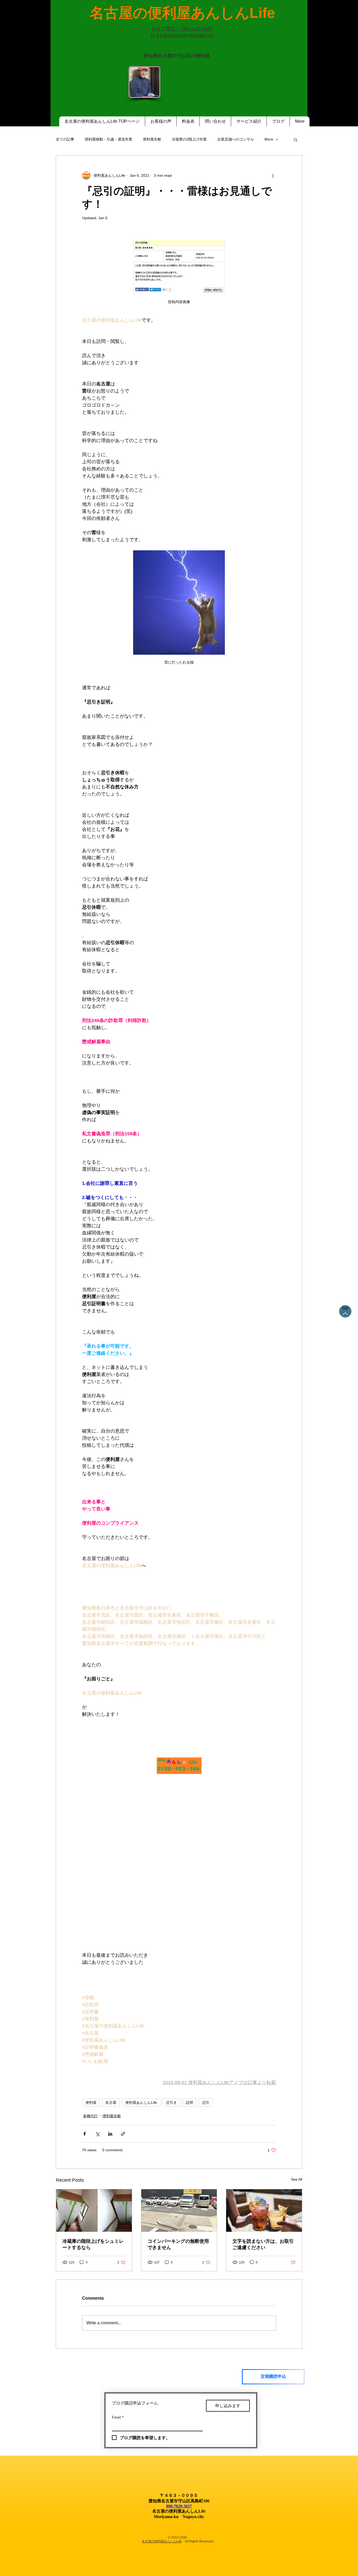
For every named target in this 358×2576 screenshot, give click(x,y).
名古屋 (111, 2102)
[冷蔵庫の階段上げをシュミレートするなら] (94, 2211)
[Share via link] (123, 2134)
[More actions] (273, 175)
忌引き (171, 2102)
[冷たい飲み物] (264, 2211)
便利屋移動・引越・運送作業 (109, 139)
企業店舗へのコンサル (236, 139)
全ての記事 (65, 139)
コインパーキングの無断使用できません (178, 2244)
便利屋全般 (152, 139)
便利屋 (91, 2102)
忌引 (206, 2102)
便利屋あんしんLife (141, 2102)
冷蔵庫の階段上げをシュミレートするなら (93, 2244)
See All (297, 2179)
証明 (189, 2102)
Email (118, 2417)
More (269, 139)
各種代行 (90, 2116)
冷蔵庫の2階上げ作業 (189, 139)
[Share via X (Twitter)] (97, 2134)
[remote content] (179, 1766)
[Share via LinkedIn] (110, 2134)
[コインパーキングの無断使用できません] (179, 2211)
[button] (295, 139)
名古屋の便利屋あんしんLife (162, 2541)
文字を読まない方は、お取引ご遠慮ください (263, 2244)
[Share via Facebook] (85, 2134)
